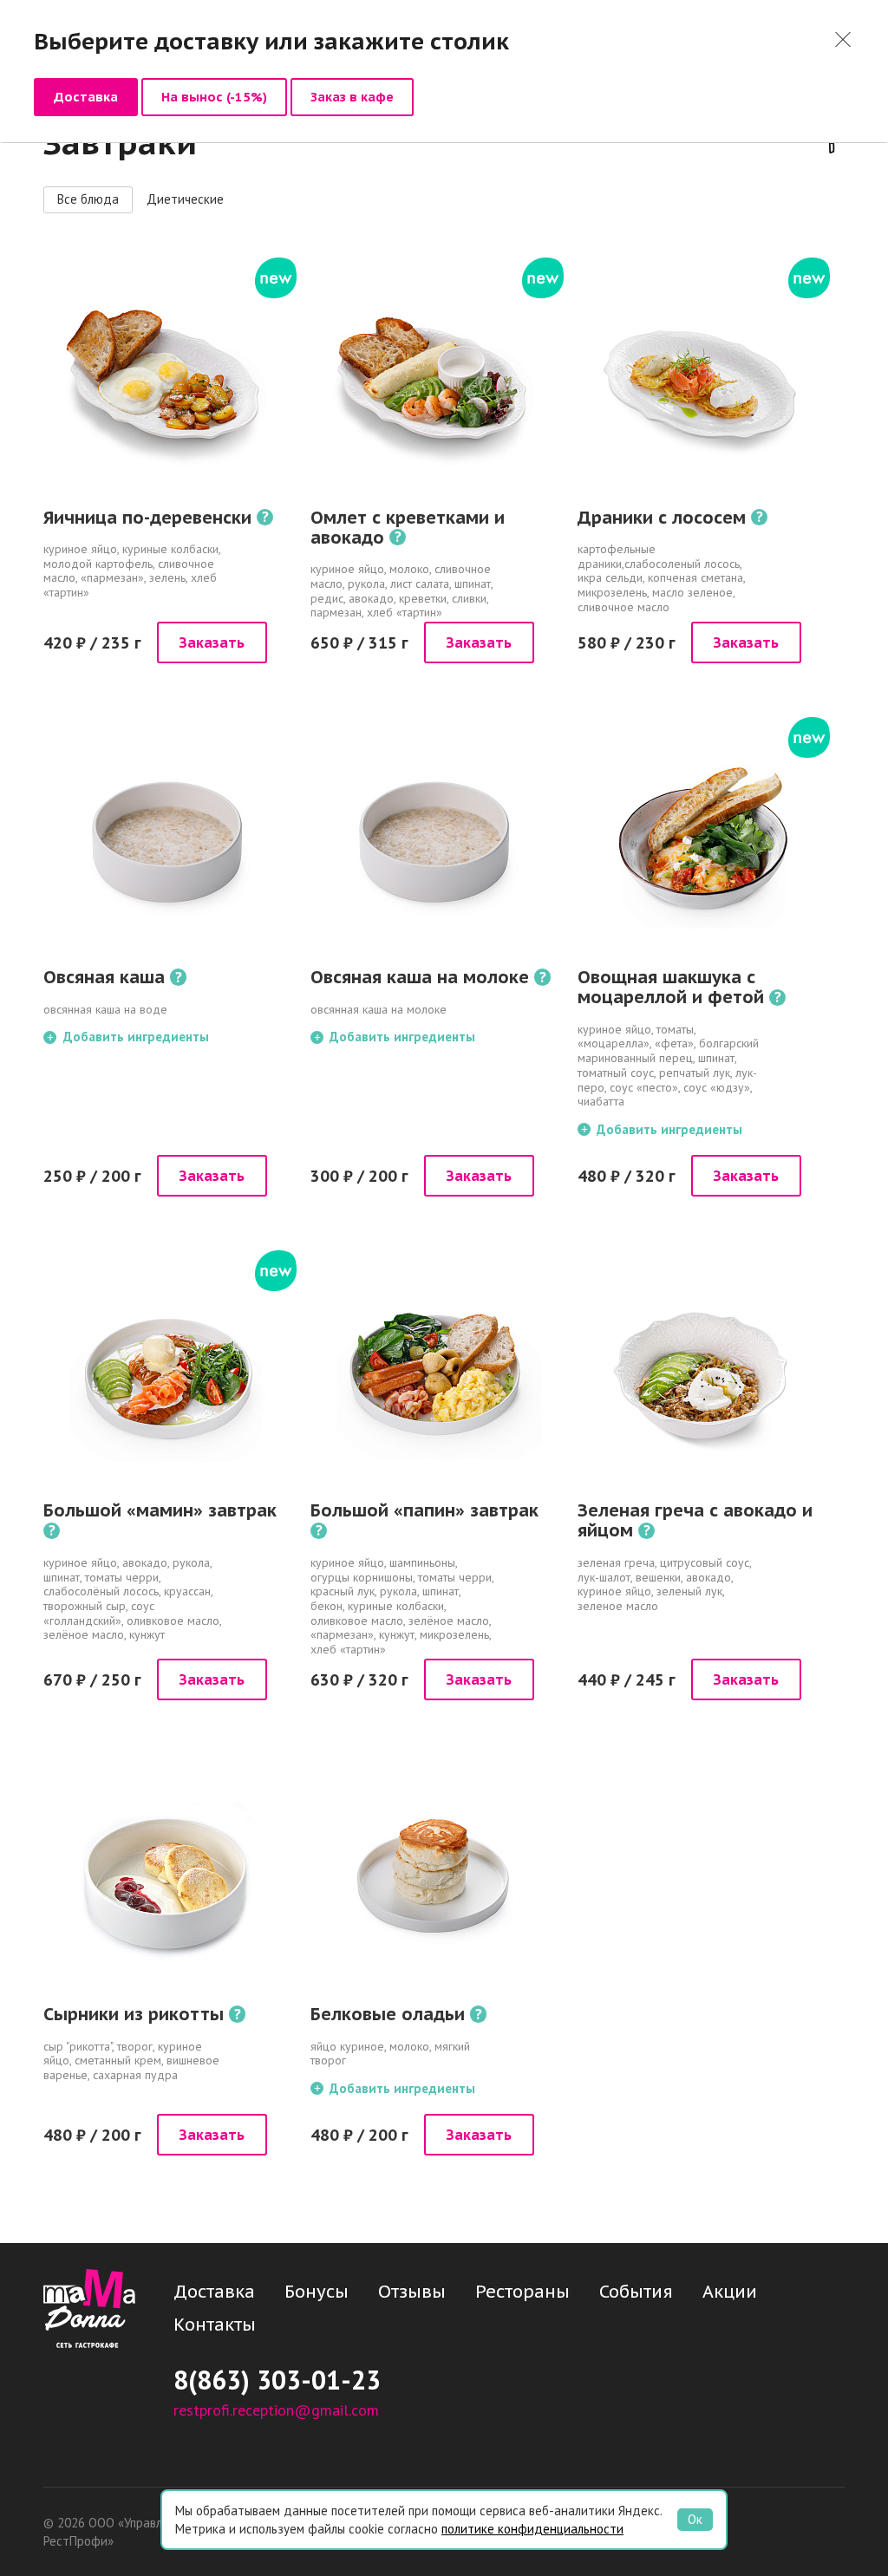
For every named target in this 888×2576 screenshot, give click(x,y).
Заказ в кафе (352, 97)
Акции (730, 2292)
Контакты (215, 2325)
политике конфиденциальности (532, 2529)
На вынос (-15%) (214, 97)
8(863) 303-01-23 (277, 2380)
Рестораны (522, 2292)
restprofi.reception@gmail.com (276, 2410)
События (636, 2292)
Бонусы (317, 2292)
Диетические (185, 199)
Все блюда (88, 199)
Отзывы (412, 2292)
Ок (695, 2519)
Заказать (212, 642)
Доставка (86, 97)
